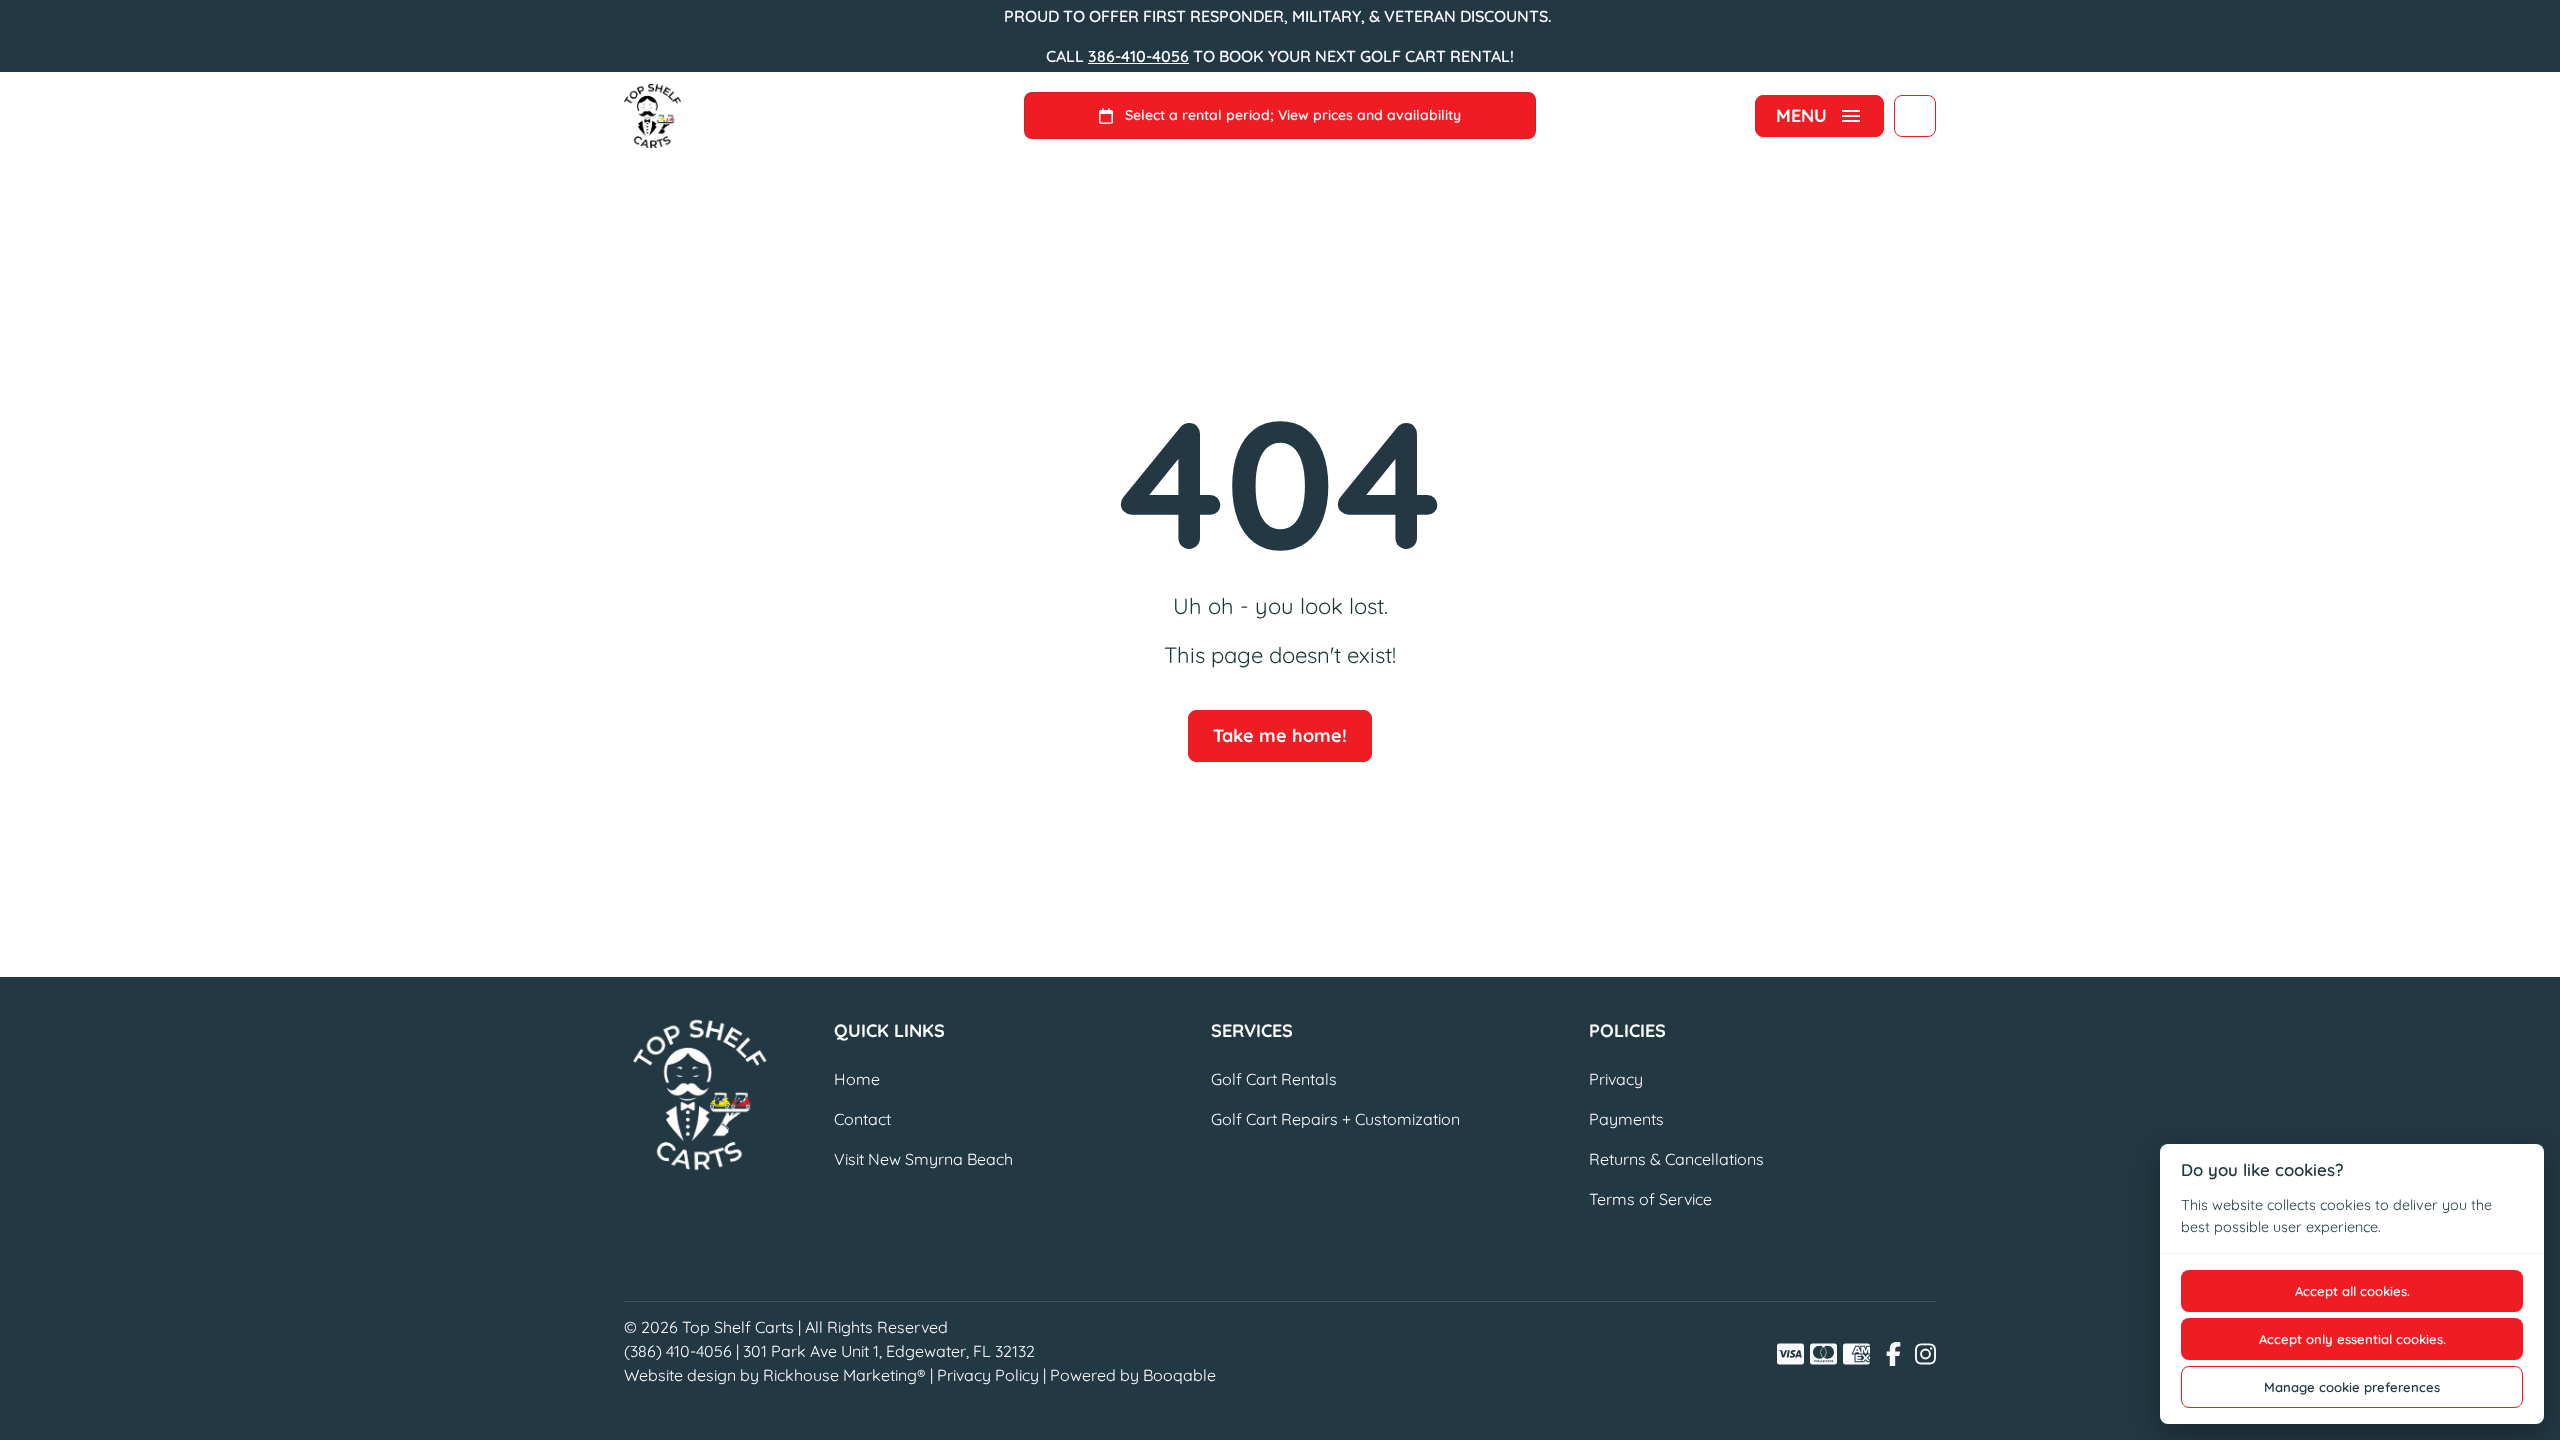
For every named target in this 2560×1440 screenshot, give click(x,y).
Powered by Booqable (1133, 1375)
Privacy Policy (988, 1375)
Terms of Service (1650, 1199)
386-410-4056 (1138, 56)
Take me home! (1280, 735)
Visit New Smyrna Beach (923, 1159)
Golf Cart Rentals (1274, 1079)
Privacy (1616, 1079)
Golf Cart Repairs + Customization (1335, 1119)
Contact (862, 1119)
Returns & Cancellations (1676, 1159)
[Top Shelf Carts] (652, 116)
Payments (1626, 1119)
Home (857, 1079)
